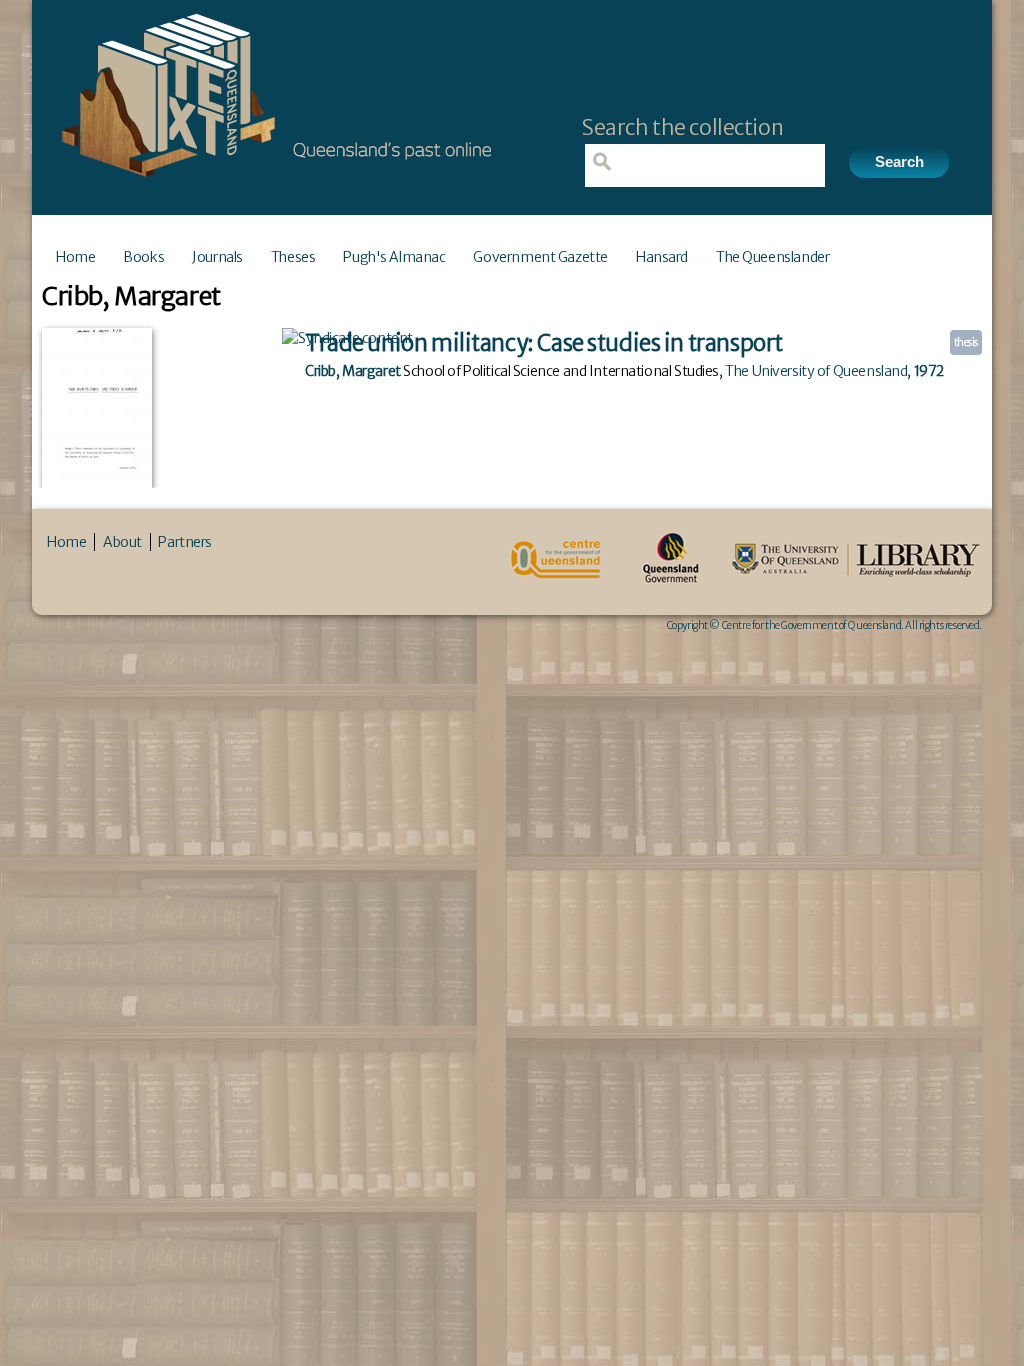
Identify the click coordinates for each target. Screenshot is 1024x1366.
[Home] (272, 183)
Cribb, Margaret (353, 371)
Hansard (662, 257)
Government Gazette (540, 257)
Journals (217, 257)
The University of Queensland (816, 371)
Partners (185, 542)
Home (75, 257)
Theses (293, 257)
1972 (929, 371)
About (122, 542)
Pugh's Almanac (394, 257)
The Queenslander (772, 257)
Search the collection (682, 127)
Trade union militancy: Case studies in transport (544, 343)
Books (143, 257)
